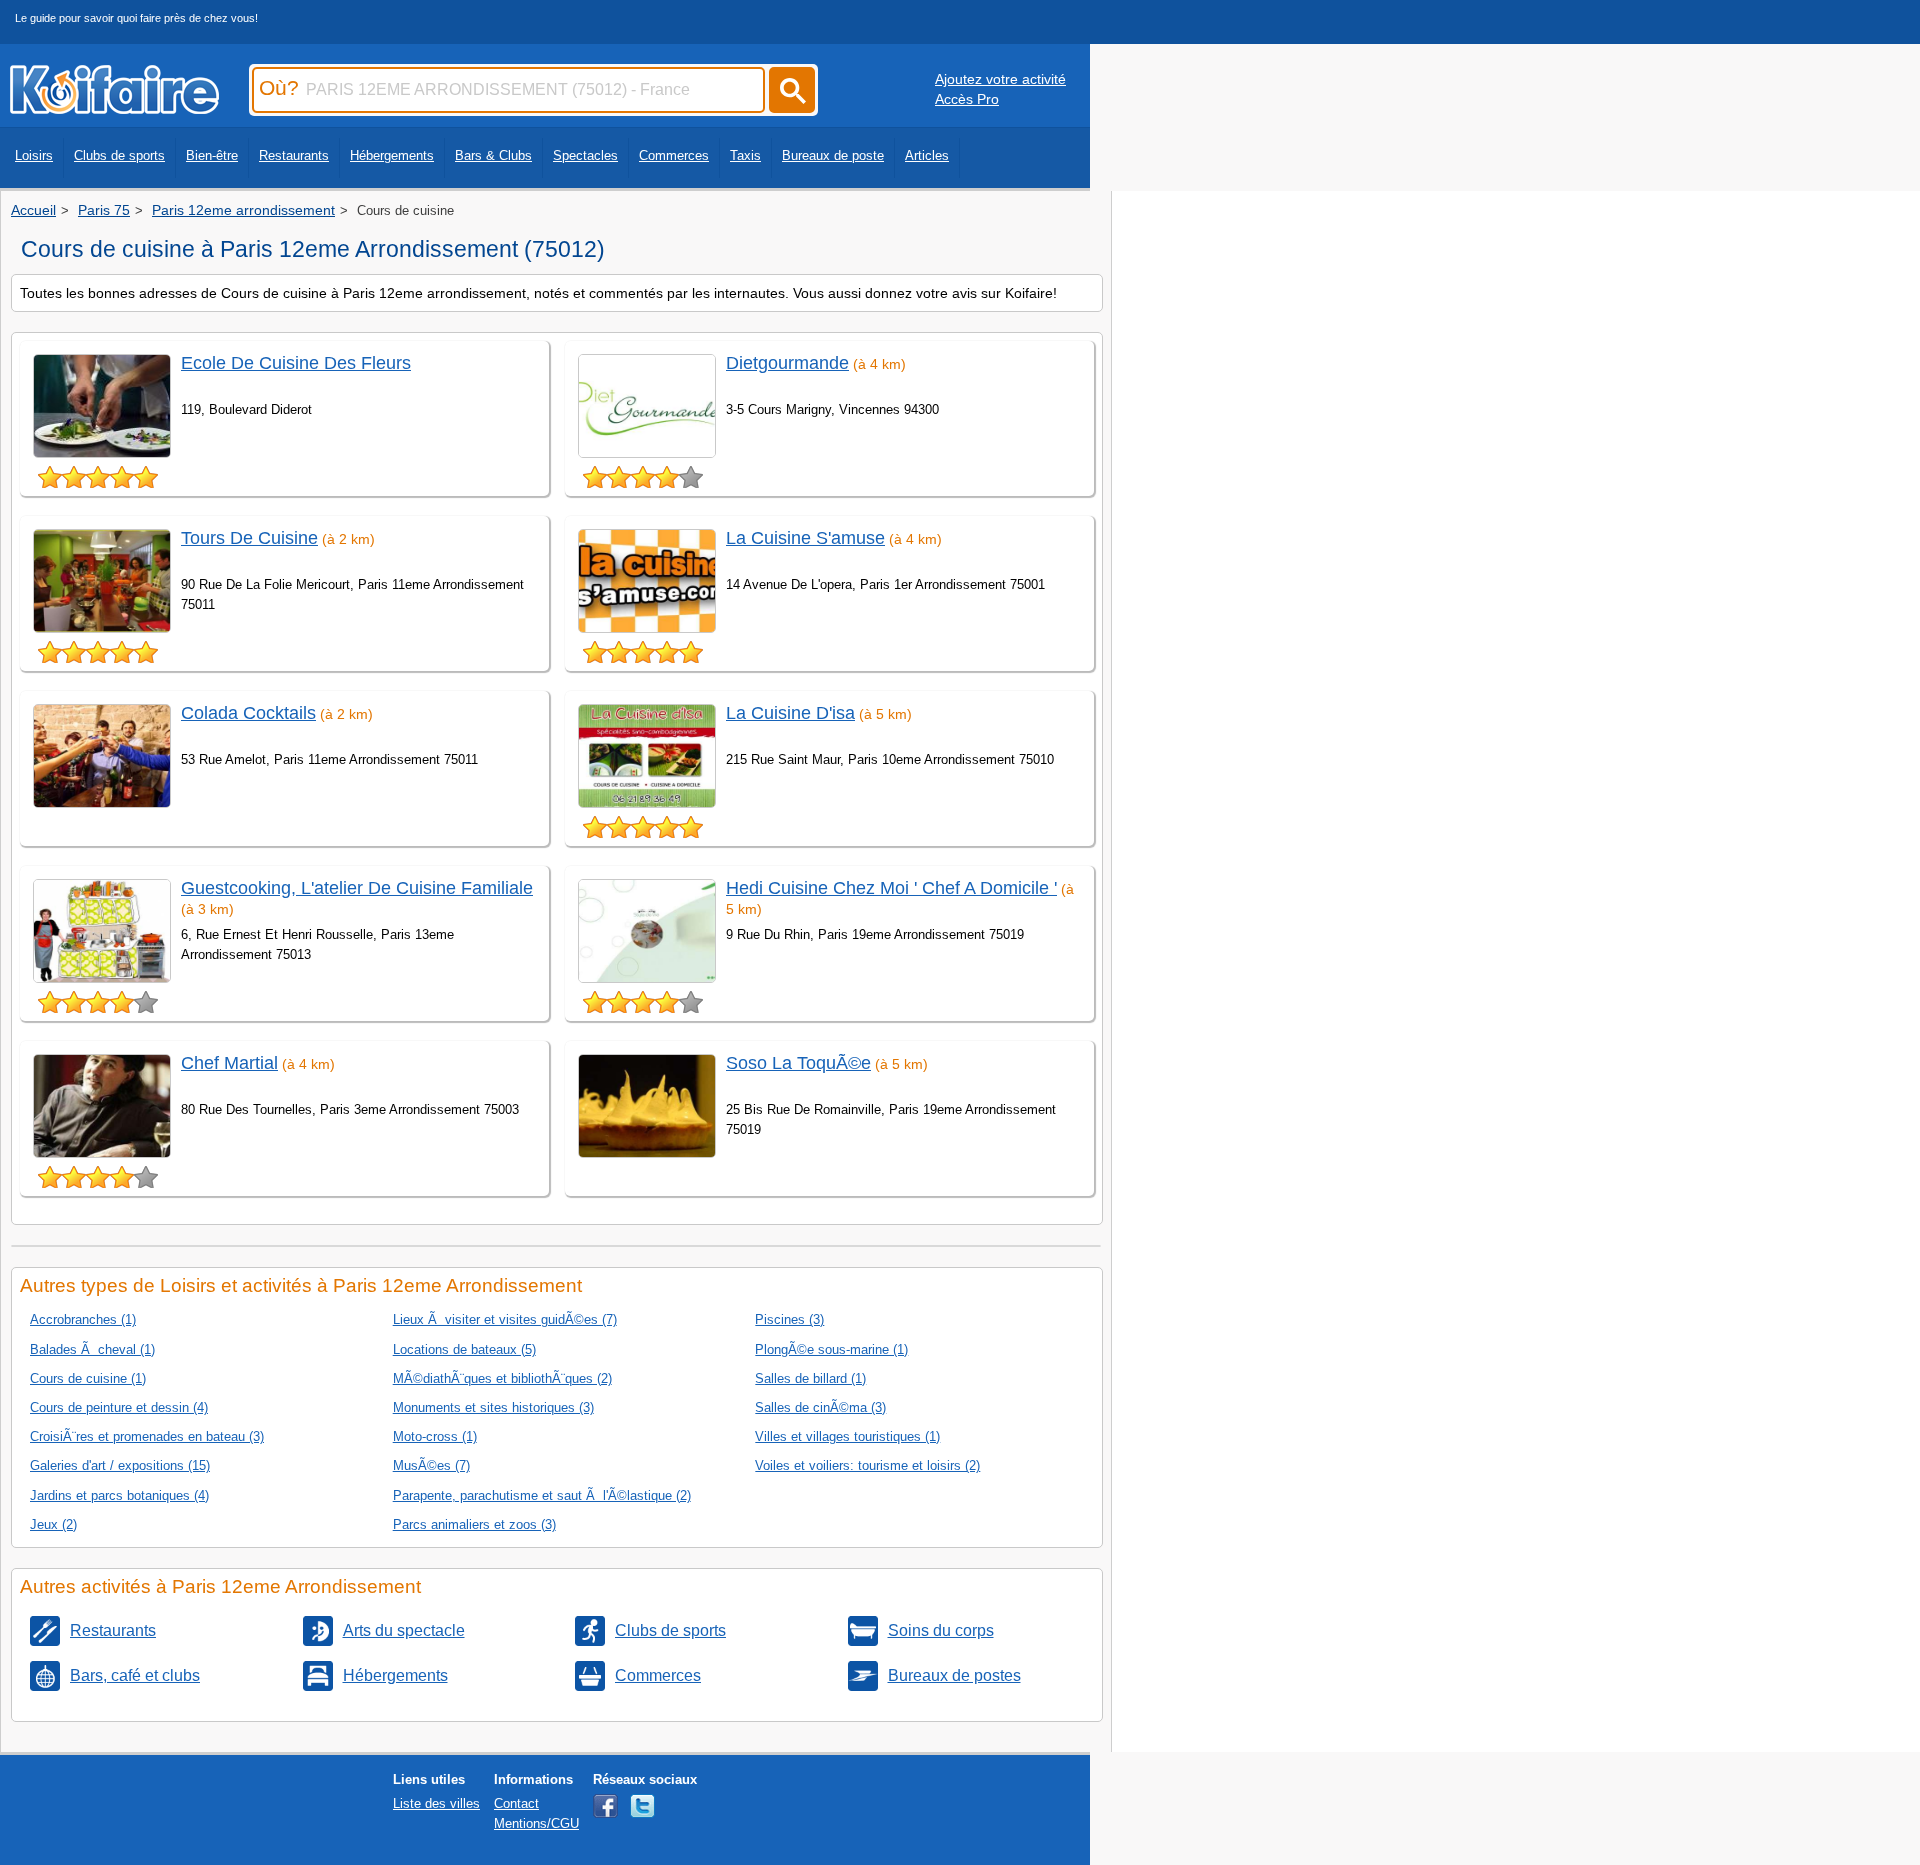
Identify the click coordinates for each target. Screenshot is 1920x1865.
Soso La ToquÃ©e (798, 1063)
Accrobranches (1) (83, 1319)
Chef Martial (229, 1063)
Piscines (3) (789, 1319)
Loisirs (34, 155)
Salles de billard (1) (810, 1378)
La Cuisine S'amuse (805, 538)
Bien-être (212, 155)
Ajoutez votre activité (1000, 79)
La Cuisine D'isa (790, 713)
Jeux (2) (53, 1524)
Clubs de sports (119, 155)
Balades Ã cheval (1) (92, 1349)
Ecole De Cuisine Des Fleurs (296, 363)
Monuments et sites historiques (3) (493, 1407)
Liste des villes (436, 1803)
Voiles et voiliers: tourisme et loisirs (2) (867, 1465)
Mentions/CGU (536, 1823)
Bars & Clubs (493, 155)
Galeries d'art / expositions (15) (120, 1465)
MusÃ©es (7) (431, 1465)
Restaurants (294, 155)
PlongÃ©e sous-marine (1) (831, 1349)
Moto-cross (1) (435, 1436)
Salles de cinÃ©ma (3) (820, 1407)
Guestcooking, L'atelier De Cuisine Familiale (357, 888)
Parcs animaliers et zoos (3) (474, 1524)
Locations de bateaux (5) (464, 1349)
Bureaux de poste (833, 155)
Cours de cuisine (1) (88, 1378)
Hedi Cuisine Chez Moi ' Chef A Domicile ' (891, 888)
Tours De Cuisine (249, 538)
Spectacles (585, 155)
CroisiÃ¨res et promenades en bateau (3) (147, 1436)
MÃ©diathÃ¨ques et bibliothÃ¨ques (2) (502, 1378)
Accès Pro (967, 99)
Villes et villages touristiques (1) (847, 1436)
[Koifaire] (114, 108)
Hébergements (392, 155)
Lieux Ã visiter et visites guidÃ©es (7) (505, 1319)
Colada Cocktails (248, 713)
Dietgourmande (787, 363)
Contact (516, 1803)
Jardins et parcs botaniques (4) (119, 1495)
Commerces (674, 155)
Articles (927, 155)
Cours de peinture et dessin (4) (119, 1407)
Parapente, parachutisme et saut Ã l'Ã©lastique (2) (542, 1495)
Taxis (745, 155)
